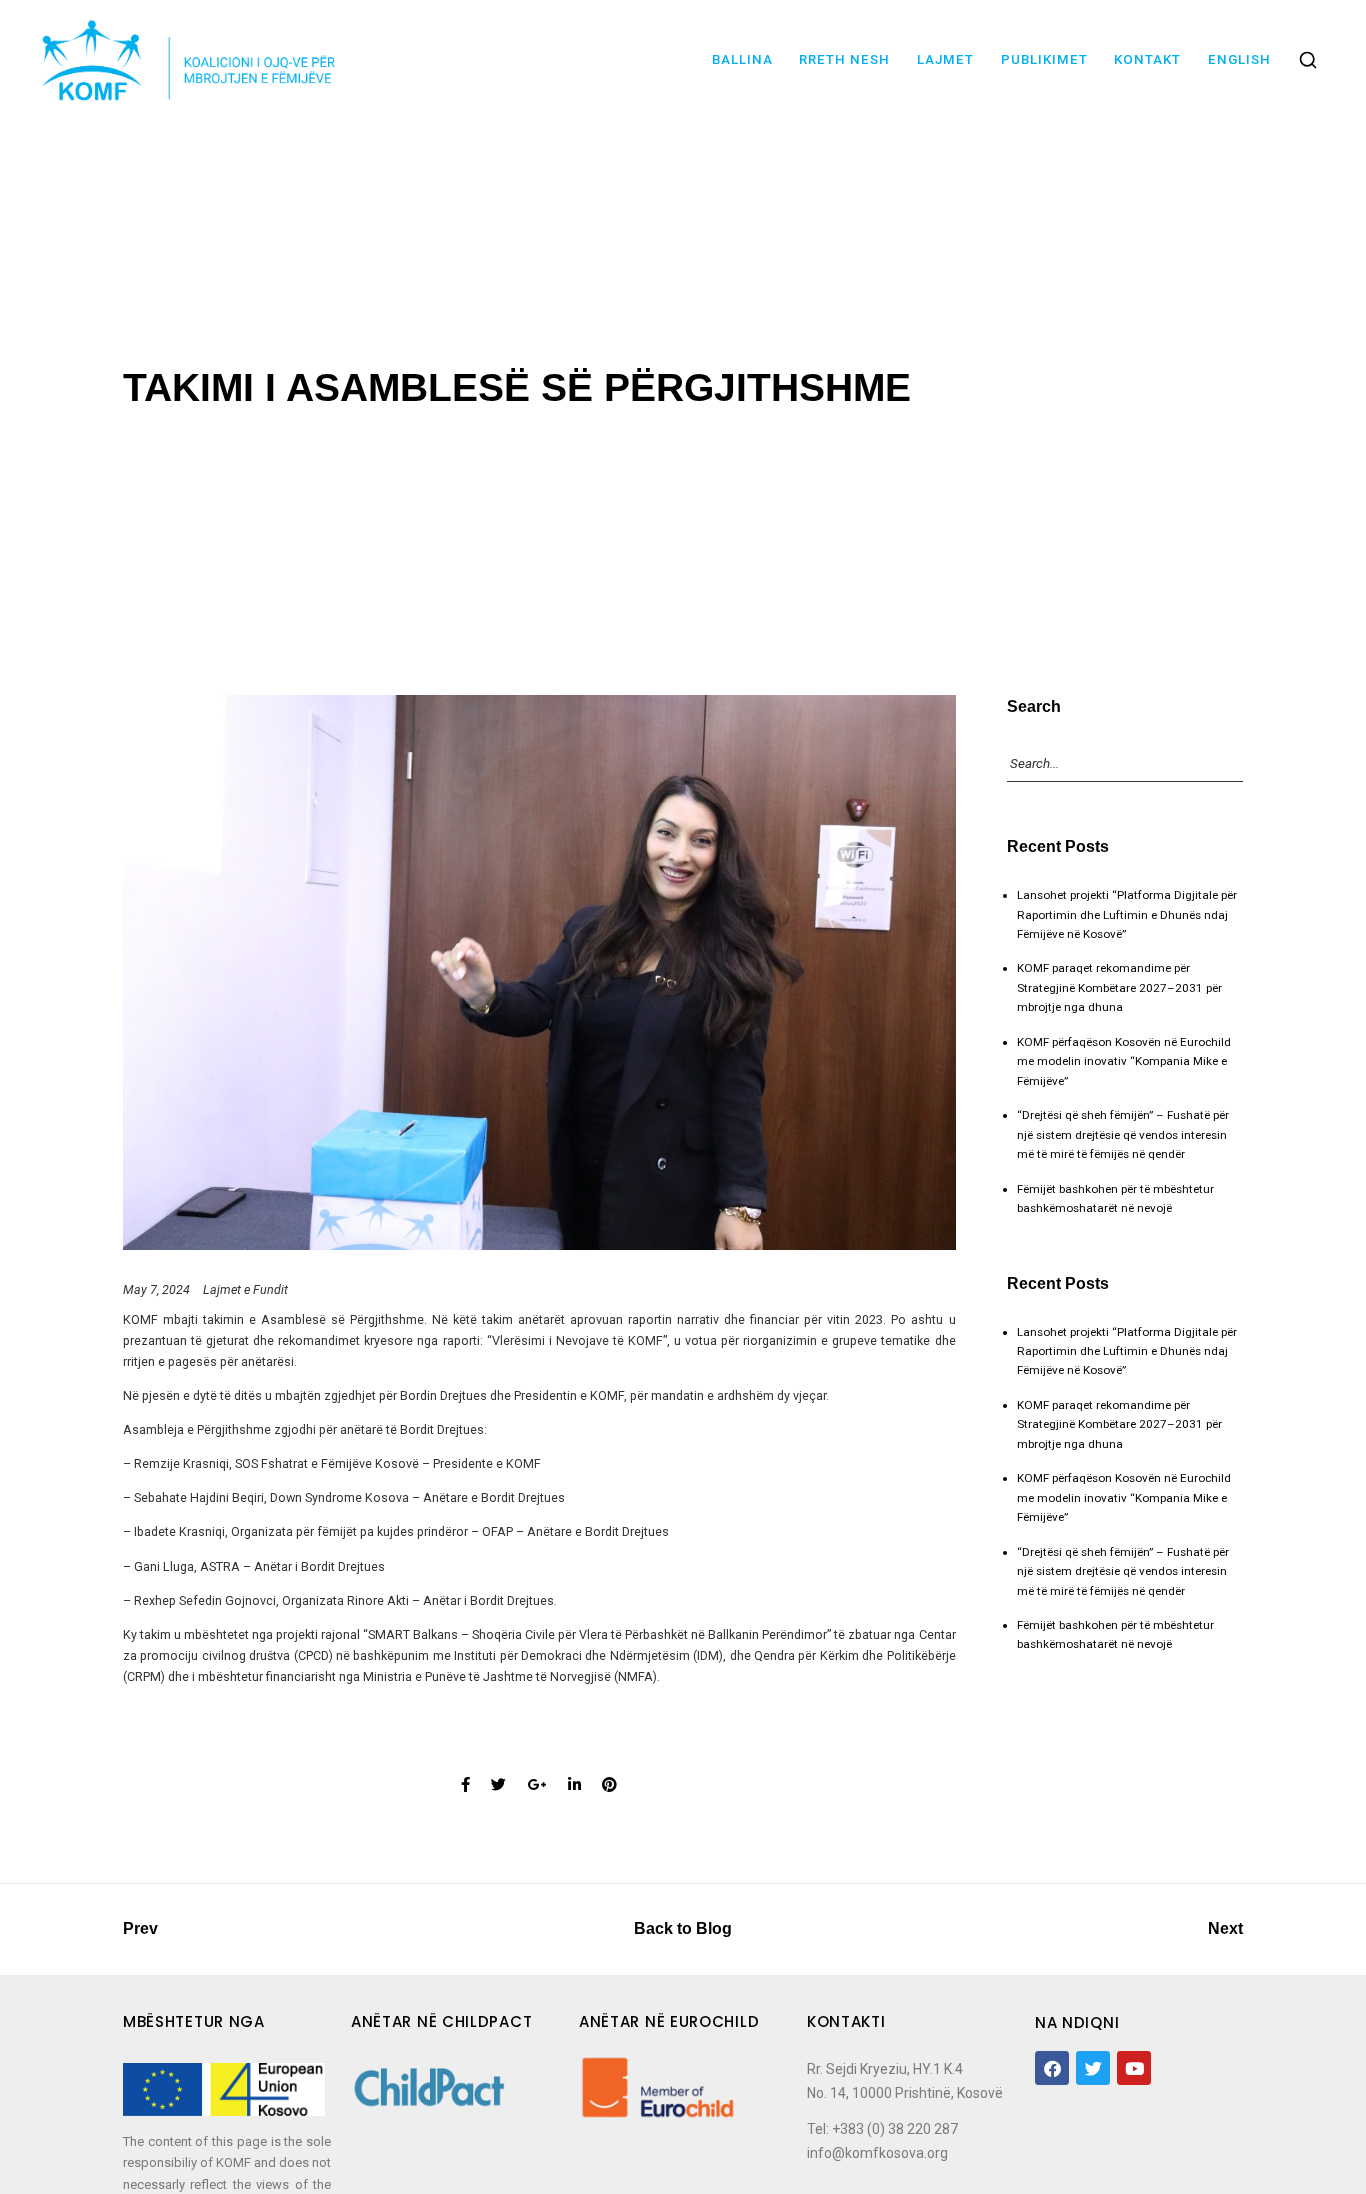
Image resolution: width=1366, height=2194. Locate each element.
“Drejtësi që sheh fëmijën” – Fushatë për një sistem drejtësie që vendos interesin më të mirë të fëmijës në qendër (1123, 1134)
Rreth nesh (844, 59)
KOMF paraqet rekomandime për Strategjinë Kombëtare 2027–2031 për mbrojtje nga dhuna (1119, 987)
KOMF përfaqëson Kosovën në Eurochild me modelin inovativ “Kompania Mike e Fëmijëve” (1124, 1061)
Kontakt (1147, 59)
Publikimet (1044, 59)
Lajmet (945, 59)
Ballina (742, 59)
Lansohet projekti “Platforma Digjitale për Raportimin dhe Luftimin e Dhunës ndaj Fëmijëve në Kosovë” (1127, 914)
